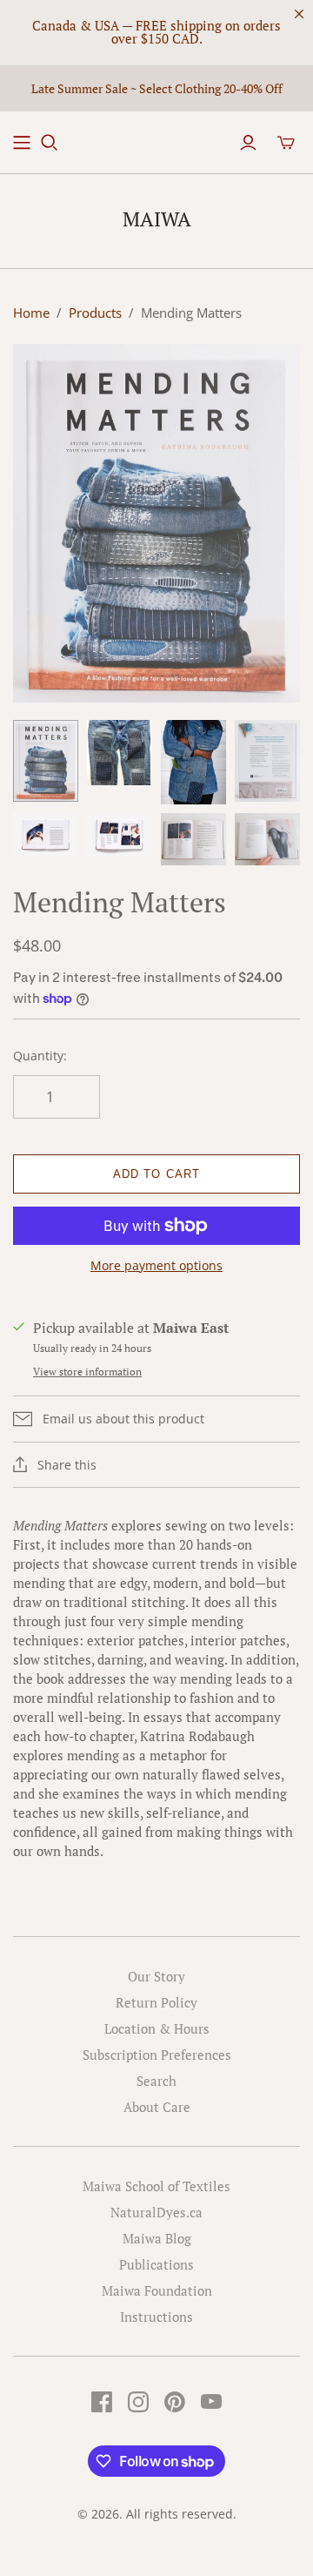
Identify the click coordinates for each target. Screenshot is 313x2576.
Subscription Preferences (157, 2055)
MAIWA (157, 219)
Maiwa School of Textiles (156, 2186)
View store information (87, 1372)
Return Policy (156, 2002)
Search (156, 2081)
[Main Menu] (22, 143)
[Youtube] (211, 2402)
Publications (156, 2264)
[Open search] (50, 143)
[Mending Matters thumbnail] (46, 761)
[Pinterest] (175, 2402)
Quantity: (40, 1056)
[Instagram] (138, 2402)
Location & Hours (157, 2028)
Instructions (156, 2317)
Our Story (156, 1976)
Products (95, 313)
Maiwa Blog (157, 2238)
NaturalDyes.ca (156, 2212)
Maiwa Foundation (157, 2290)
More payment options (156, 1265)
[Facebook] (102, 2402)
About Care (157, 2107)
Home (31, 313)
